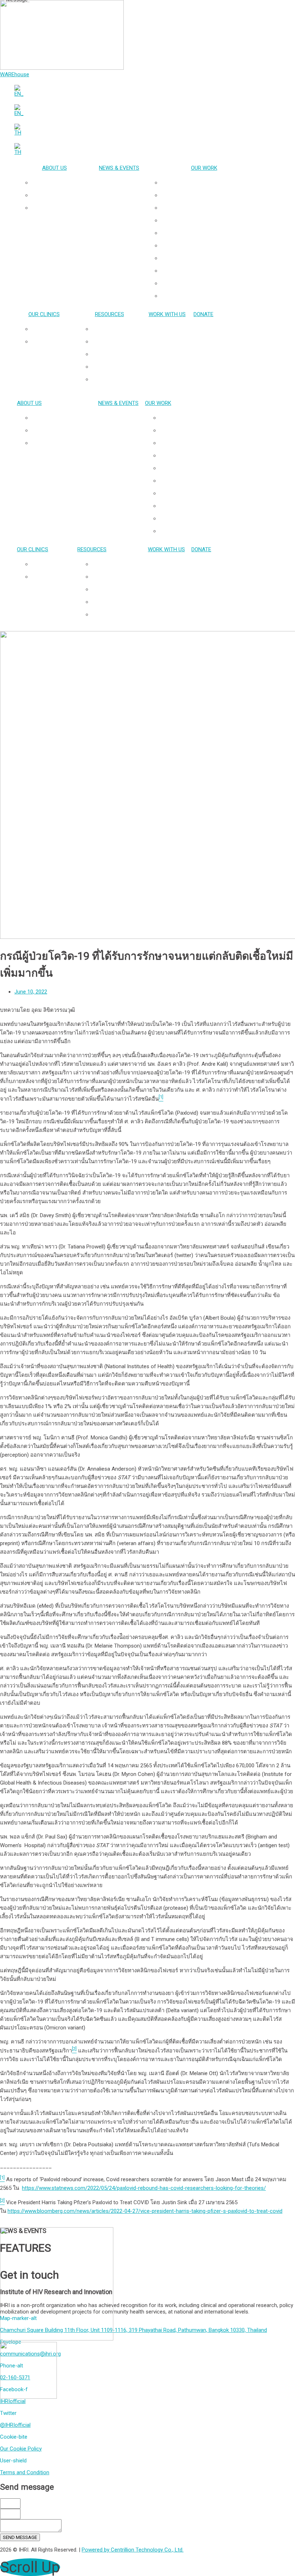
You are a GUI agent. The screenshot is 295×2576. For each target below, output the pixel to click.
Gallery (117, 354)
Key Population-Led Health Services (211, 183)
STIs (211, 258)
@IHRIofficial (15, 2425)
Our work (204, 168)
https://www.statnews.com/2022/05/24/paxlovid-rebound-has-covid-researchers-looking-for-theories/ (144, 2188)
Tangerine (51, 342)
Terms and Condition (25, 2472)
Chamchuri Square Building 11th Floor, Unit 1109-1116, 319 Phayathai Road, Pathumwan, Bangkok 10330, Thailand (133, 2330)
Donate (203, 314)
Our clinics (44, 314)
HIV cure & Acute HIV (211, 208)
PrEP (211, 233)
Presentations (117, 329)
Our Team (62, 195)
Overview (62, 183)
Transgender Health (211, 195)
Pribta (51, 329)
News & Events (119, 168)
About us (55, 168)
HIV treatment (211, 246)
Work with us (167, 314)
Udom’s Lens (117, 379)
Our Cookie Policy (21, 2449)
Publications (117, 342)
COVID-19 (211, 296)
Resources (110, 314)
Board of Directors (62, 208)
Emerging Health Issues (211, 271)
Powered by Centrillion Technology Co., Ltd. (133, 2550)
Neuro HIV (211, 220)
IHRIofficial (13, 2401)
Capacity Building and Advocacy (211, 283)
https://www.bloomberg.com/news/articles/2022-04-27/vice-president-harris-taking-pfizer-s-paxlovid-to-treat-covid (145, 2211)
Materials (117, 367)
